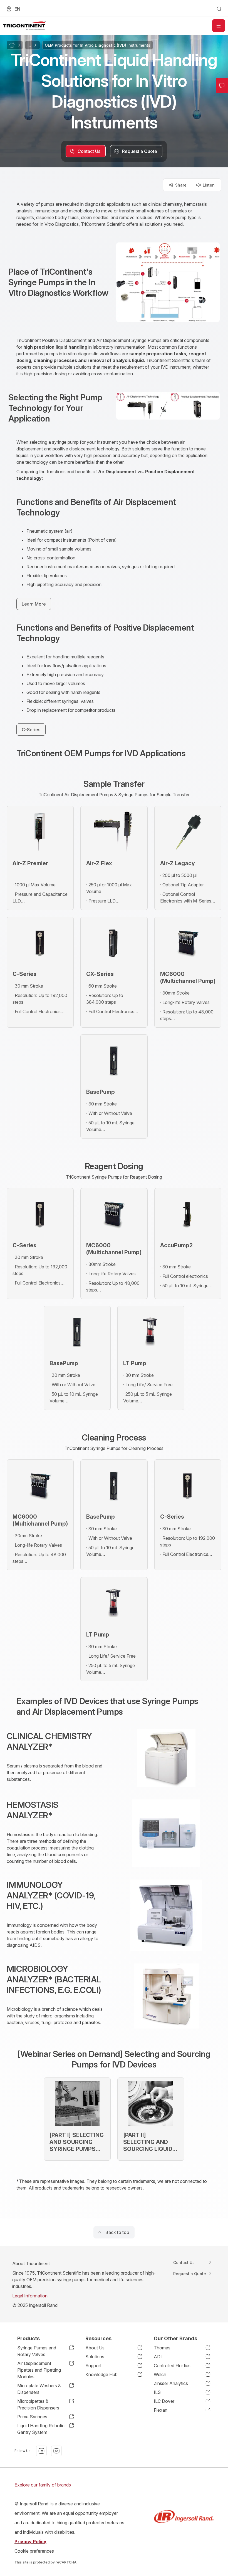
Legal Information (30, 2296)
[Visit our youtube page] (56, 2451)
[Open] (219, 26)
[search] (219, 9)
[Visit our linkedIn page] (41, 2451)
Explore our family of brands (43, 2485)
